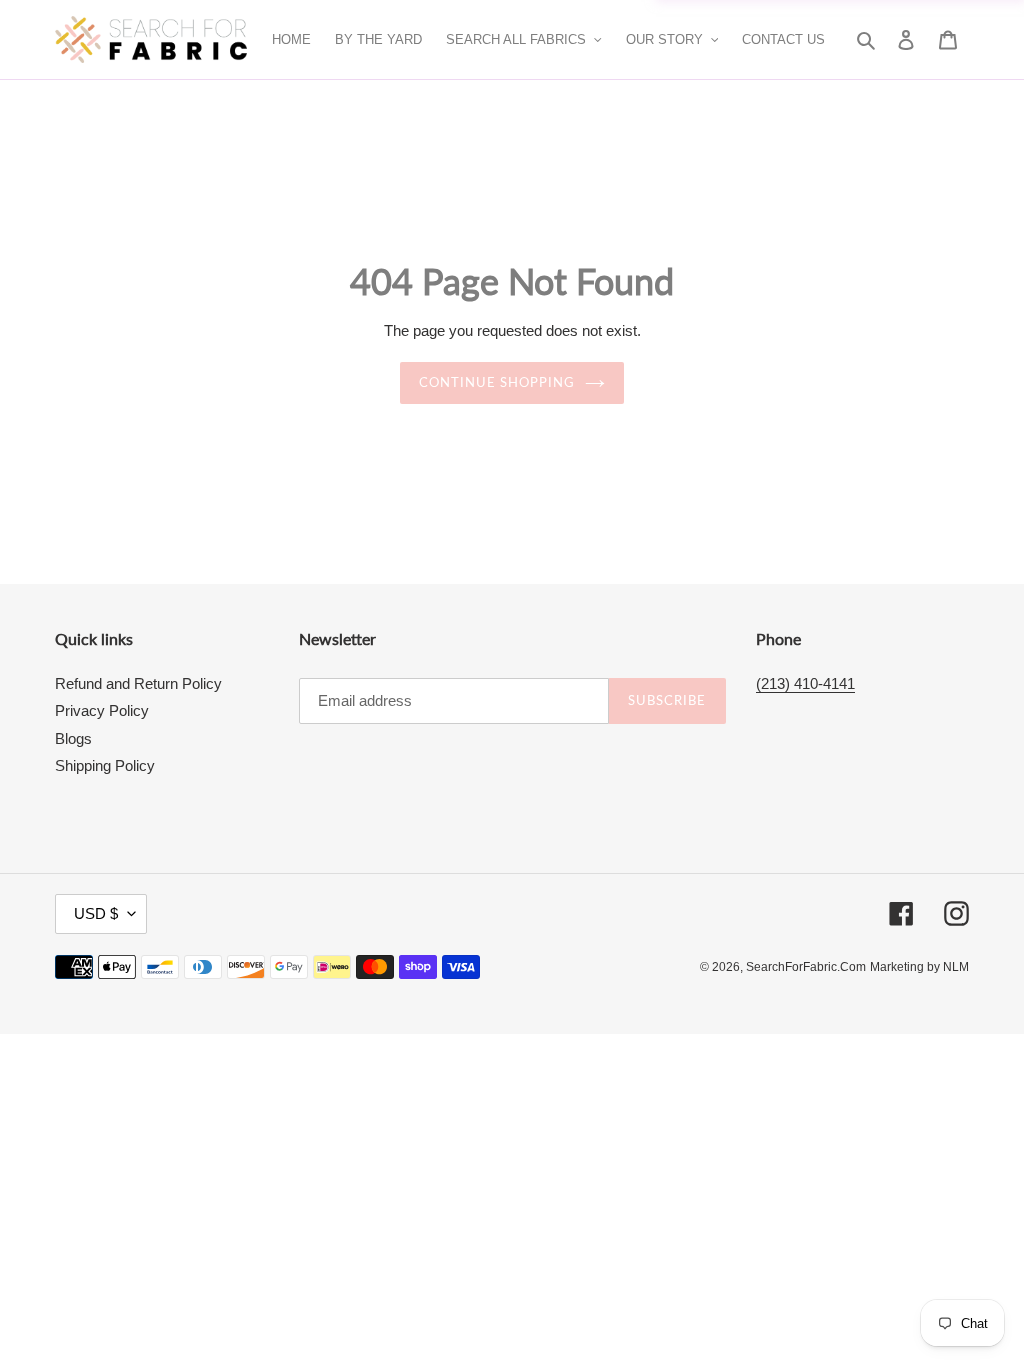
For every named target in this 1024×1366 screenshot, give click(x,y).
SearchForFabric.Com (806, 967)
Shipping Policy (105, 765)
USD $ (96, 913)
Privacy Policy (102, 710)
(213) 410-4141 (805, 683)
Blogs (73, 738)
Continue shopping (497, 382)
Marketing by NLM (919, 967)
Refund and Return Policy (138, 683)
